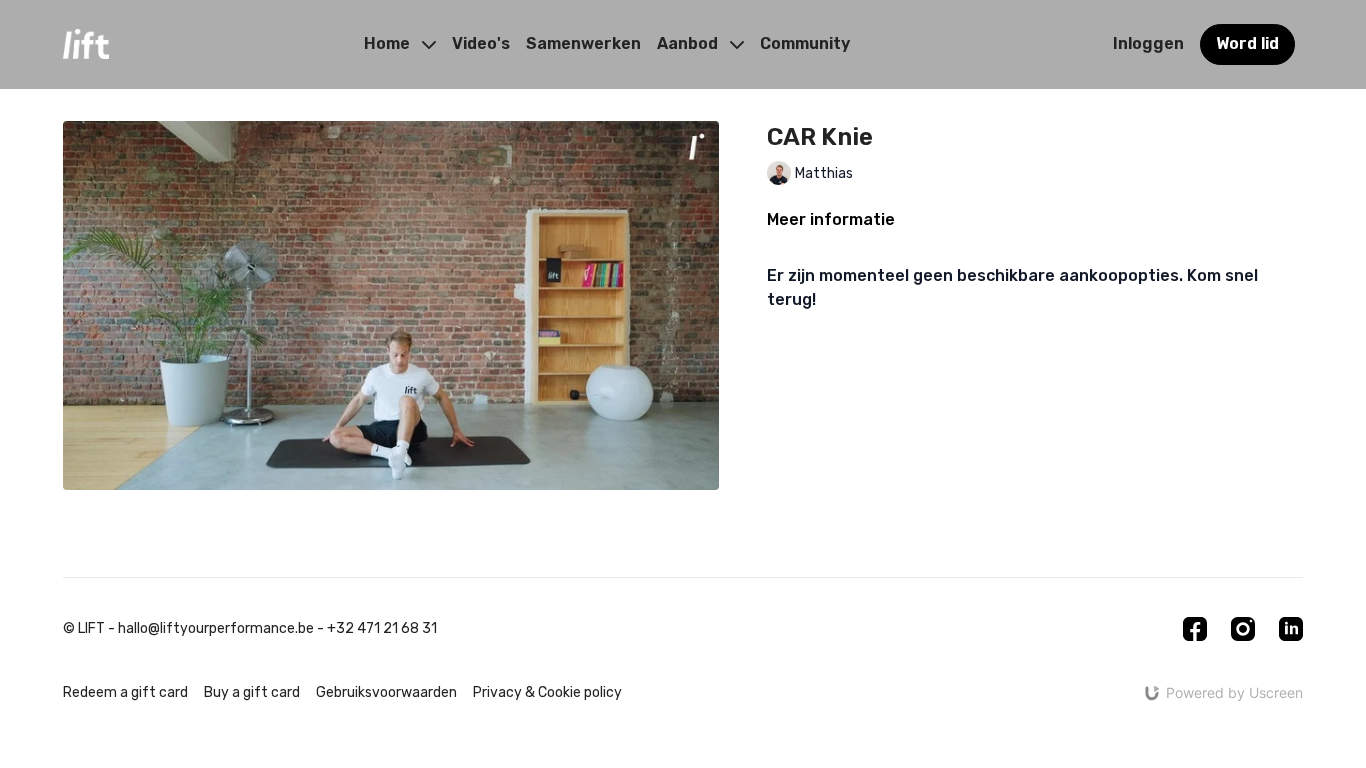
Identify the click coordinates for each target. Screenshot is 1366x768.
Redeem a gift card (125, 692)
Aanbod (689, 43)
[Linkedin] (1291, 629)
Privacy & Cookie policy (547, 692)
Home (389, 43)
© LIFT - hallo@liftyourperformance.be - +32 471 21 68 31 (250, 629)
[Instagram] (1243, 629)
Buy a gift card (252, 692)
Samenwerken (583, 43)
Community (805, 43)
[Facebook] (1195, 629)
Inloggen (1148, 43)
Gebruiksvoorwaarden (386, 692)
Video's (481, 43)
